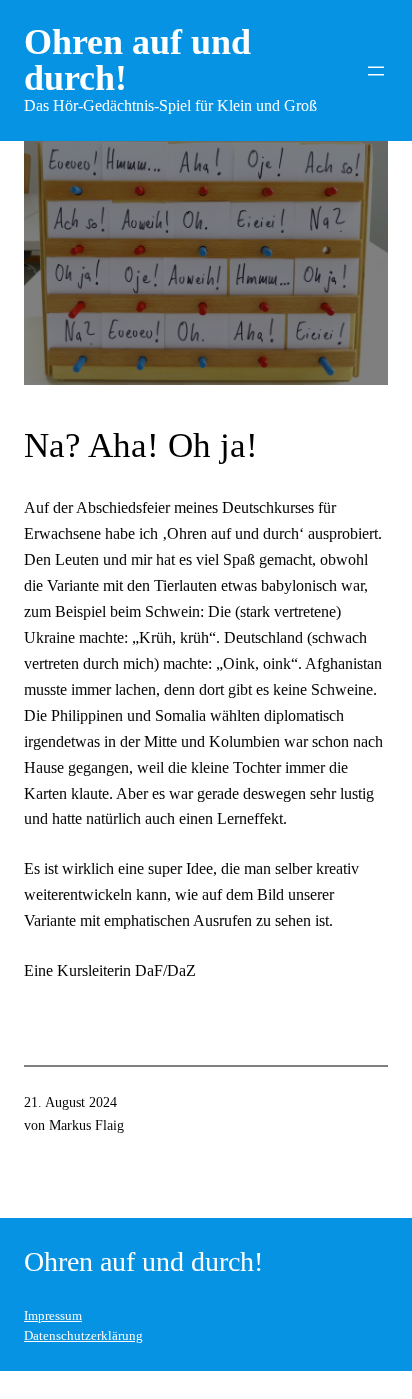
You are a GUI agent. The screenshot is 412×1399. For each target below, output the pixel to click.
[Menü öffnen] (376, 71)
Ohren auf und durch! (137, 60)
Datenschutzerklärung (83, 1336)
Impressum (53, 1316)
